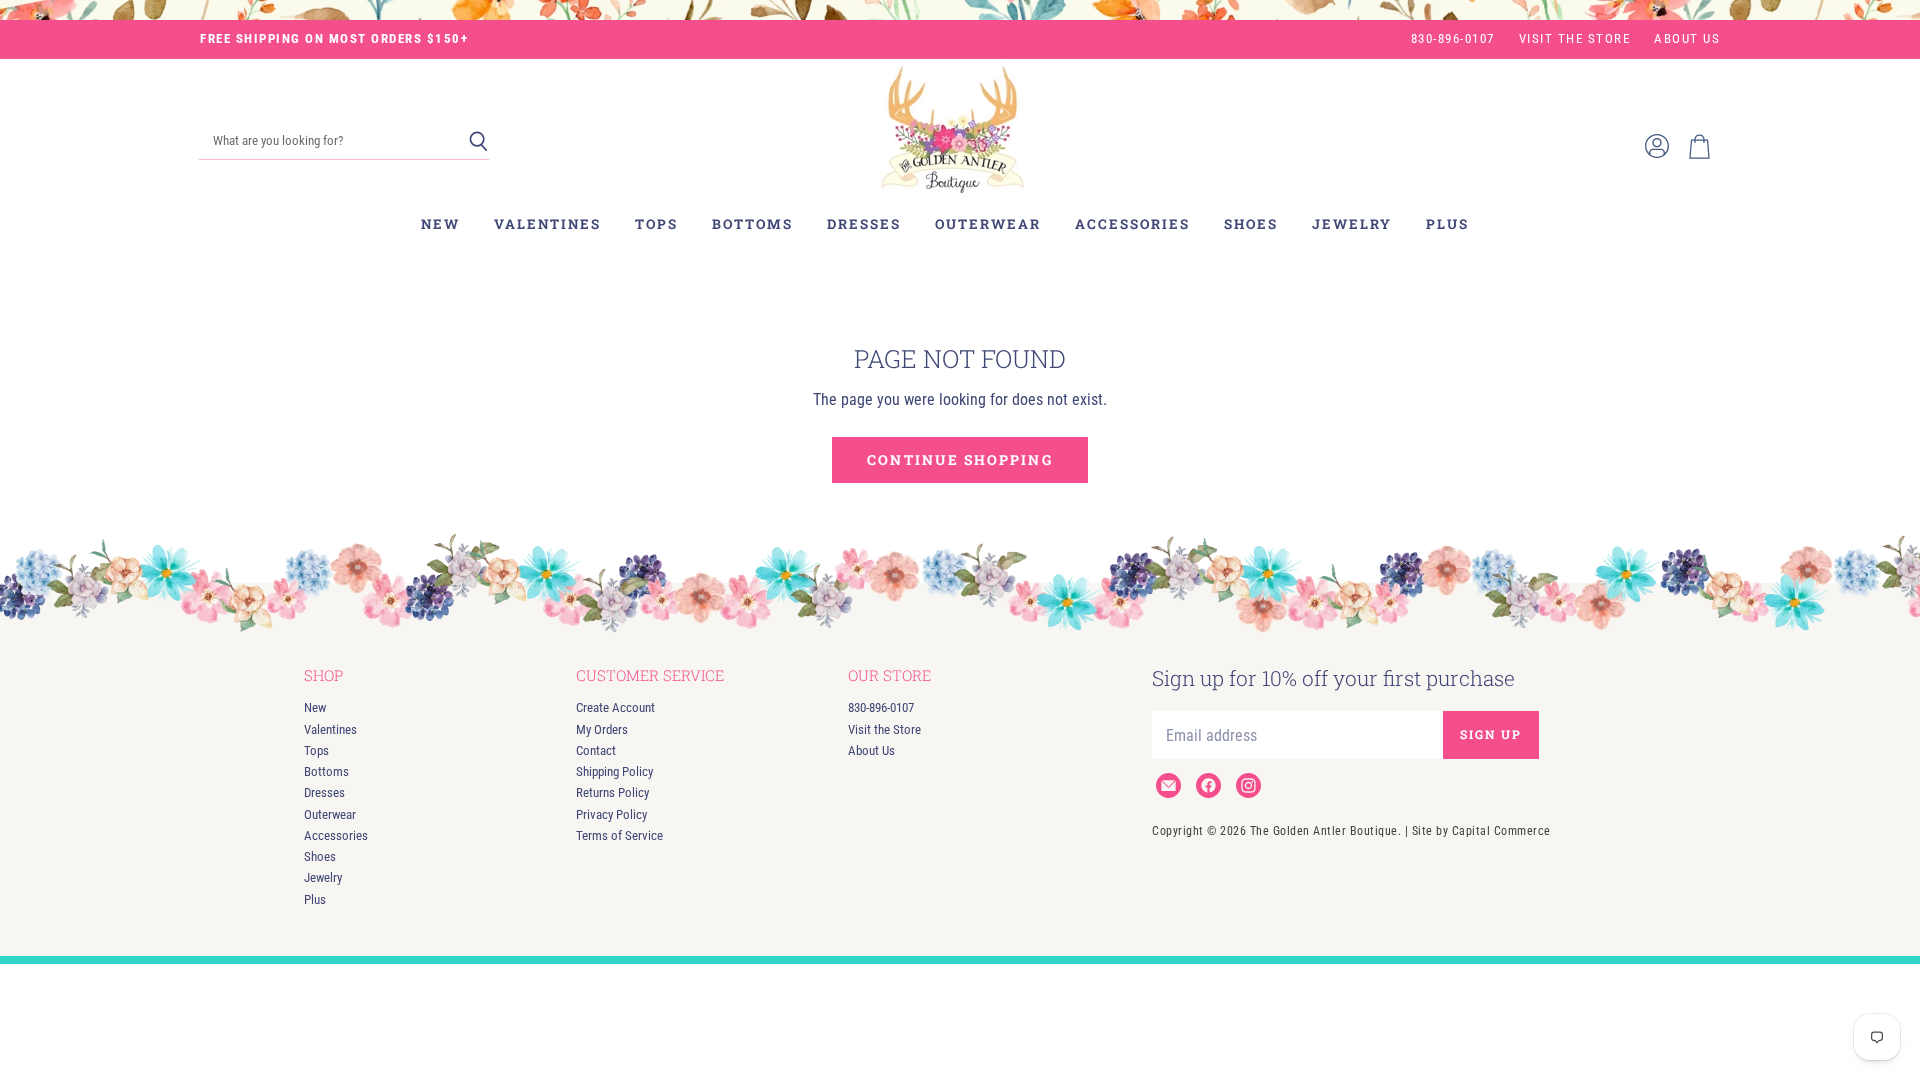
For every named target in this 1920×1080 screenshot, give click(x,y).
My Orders (602, 729)
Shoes (1251, 224)
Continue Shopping (959, 459)
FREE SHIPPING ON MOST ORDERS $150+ (334, 39)
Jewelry (1352, 224)
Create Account (615, 707)
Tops (656, 224)
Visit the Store (1575, 39)
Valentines (547, 224)
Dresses (864, 224)
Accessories (1132, 224)
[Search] (478, 142)
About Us (1687, 39)
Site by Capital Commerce (1481, 831)
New (440, 224)
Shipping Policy (614, 771)
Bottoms (752, 224)
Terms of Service (619, 835)
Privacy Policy (611, 814)
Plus (1447, 224)
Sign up (1491, 734)
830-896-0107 (1453, 39)
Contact (596, 750)
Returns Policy (612, 792)
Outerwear (988, 224)
